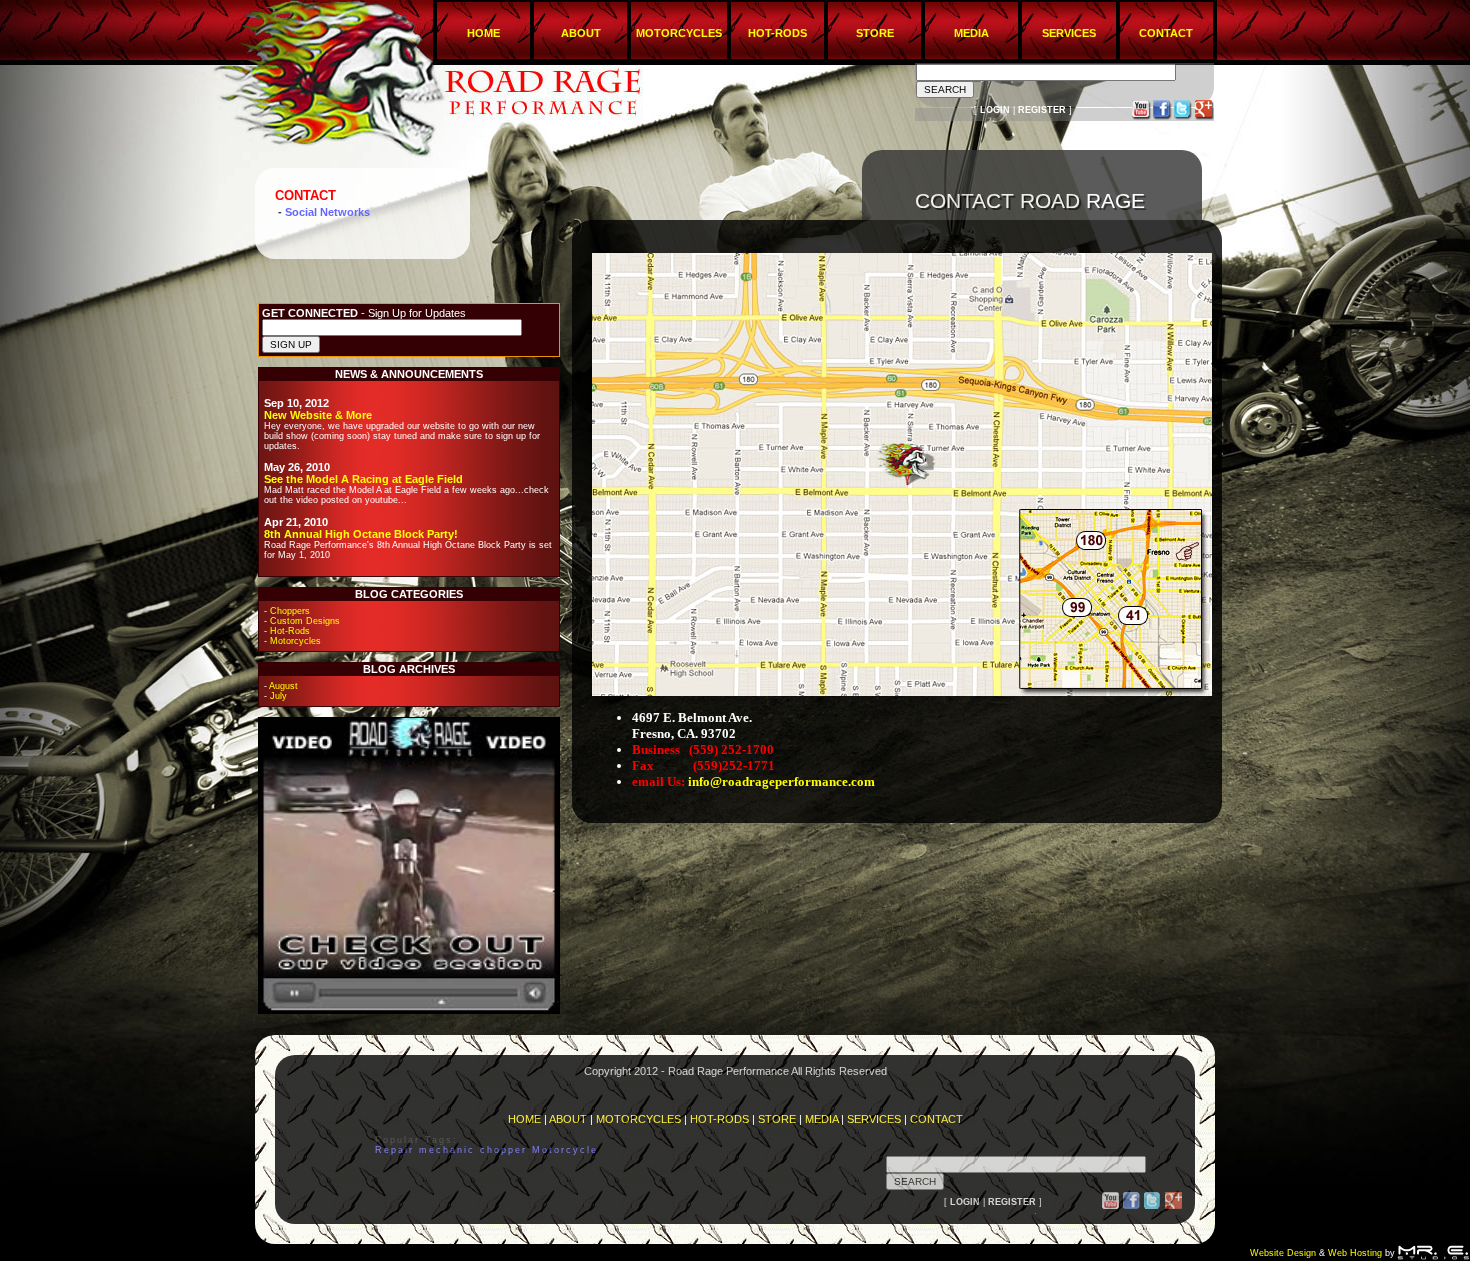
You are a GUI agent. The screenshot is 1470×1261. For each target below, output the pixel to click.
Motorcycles (295, 641)
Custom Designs (305, 621)
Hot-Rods (290, 631)
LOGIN (995, 110)
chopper (503, 1150)
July (278, 696)
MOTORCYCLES (679, 33)
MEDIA (971, 33)
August (283, 686)
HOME (483, 33)
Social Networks (327, 212)
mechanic (449, 1150)
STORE (875, 33)
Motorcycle (565, 1150)
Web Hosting (1355, 1253)
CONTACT (1166, 33)
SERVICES (1069, 33)
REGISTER (1042, 110)
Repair (394, 1150)
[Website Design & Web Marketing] (1432, 1252)
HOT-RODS (777, 33)
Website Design (1283, 1253)
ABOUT (581, 33)
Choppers (290, 611)
